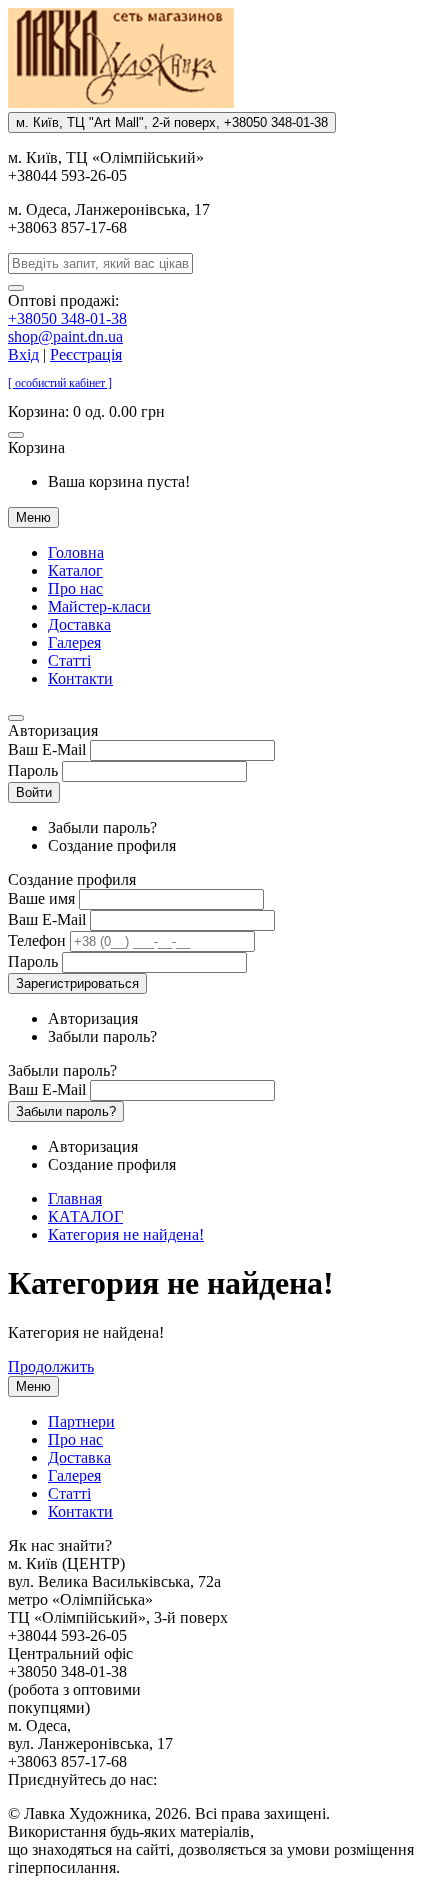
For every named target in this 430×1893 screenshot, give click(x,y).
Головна (76, 552)
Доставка (79, 624)
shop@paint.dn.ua (65, 336)
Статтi (69, 660)
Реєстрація (86, 354)
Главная (75, 1198)
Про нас (75, 588)
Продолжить (51, 1366)
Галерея (74, 642)
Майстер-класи (99, 606)
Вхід (23, 354)
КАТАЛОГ (85, 1216)
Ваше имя (41, 898)
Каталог (75, 570)
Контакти (80, 678)
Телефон (37, 940)
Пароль (33, 770)
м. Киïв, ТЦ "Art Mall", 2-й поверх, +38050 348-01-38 (172, 122)
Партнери (81, 1421)
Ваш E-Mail (47, 749)
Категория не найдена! (126, 1234)
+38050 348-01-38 (67, 318)
